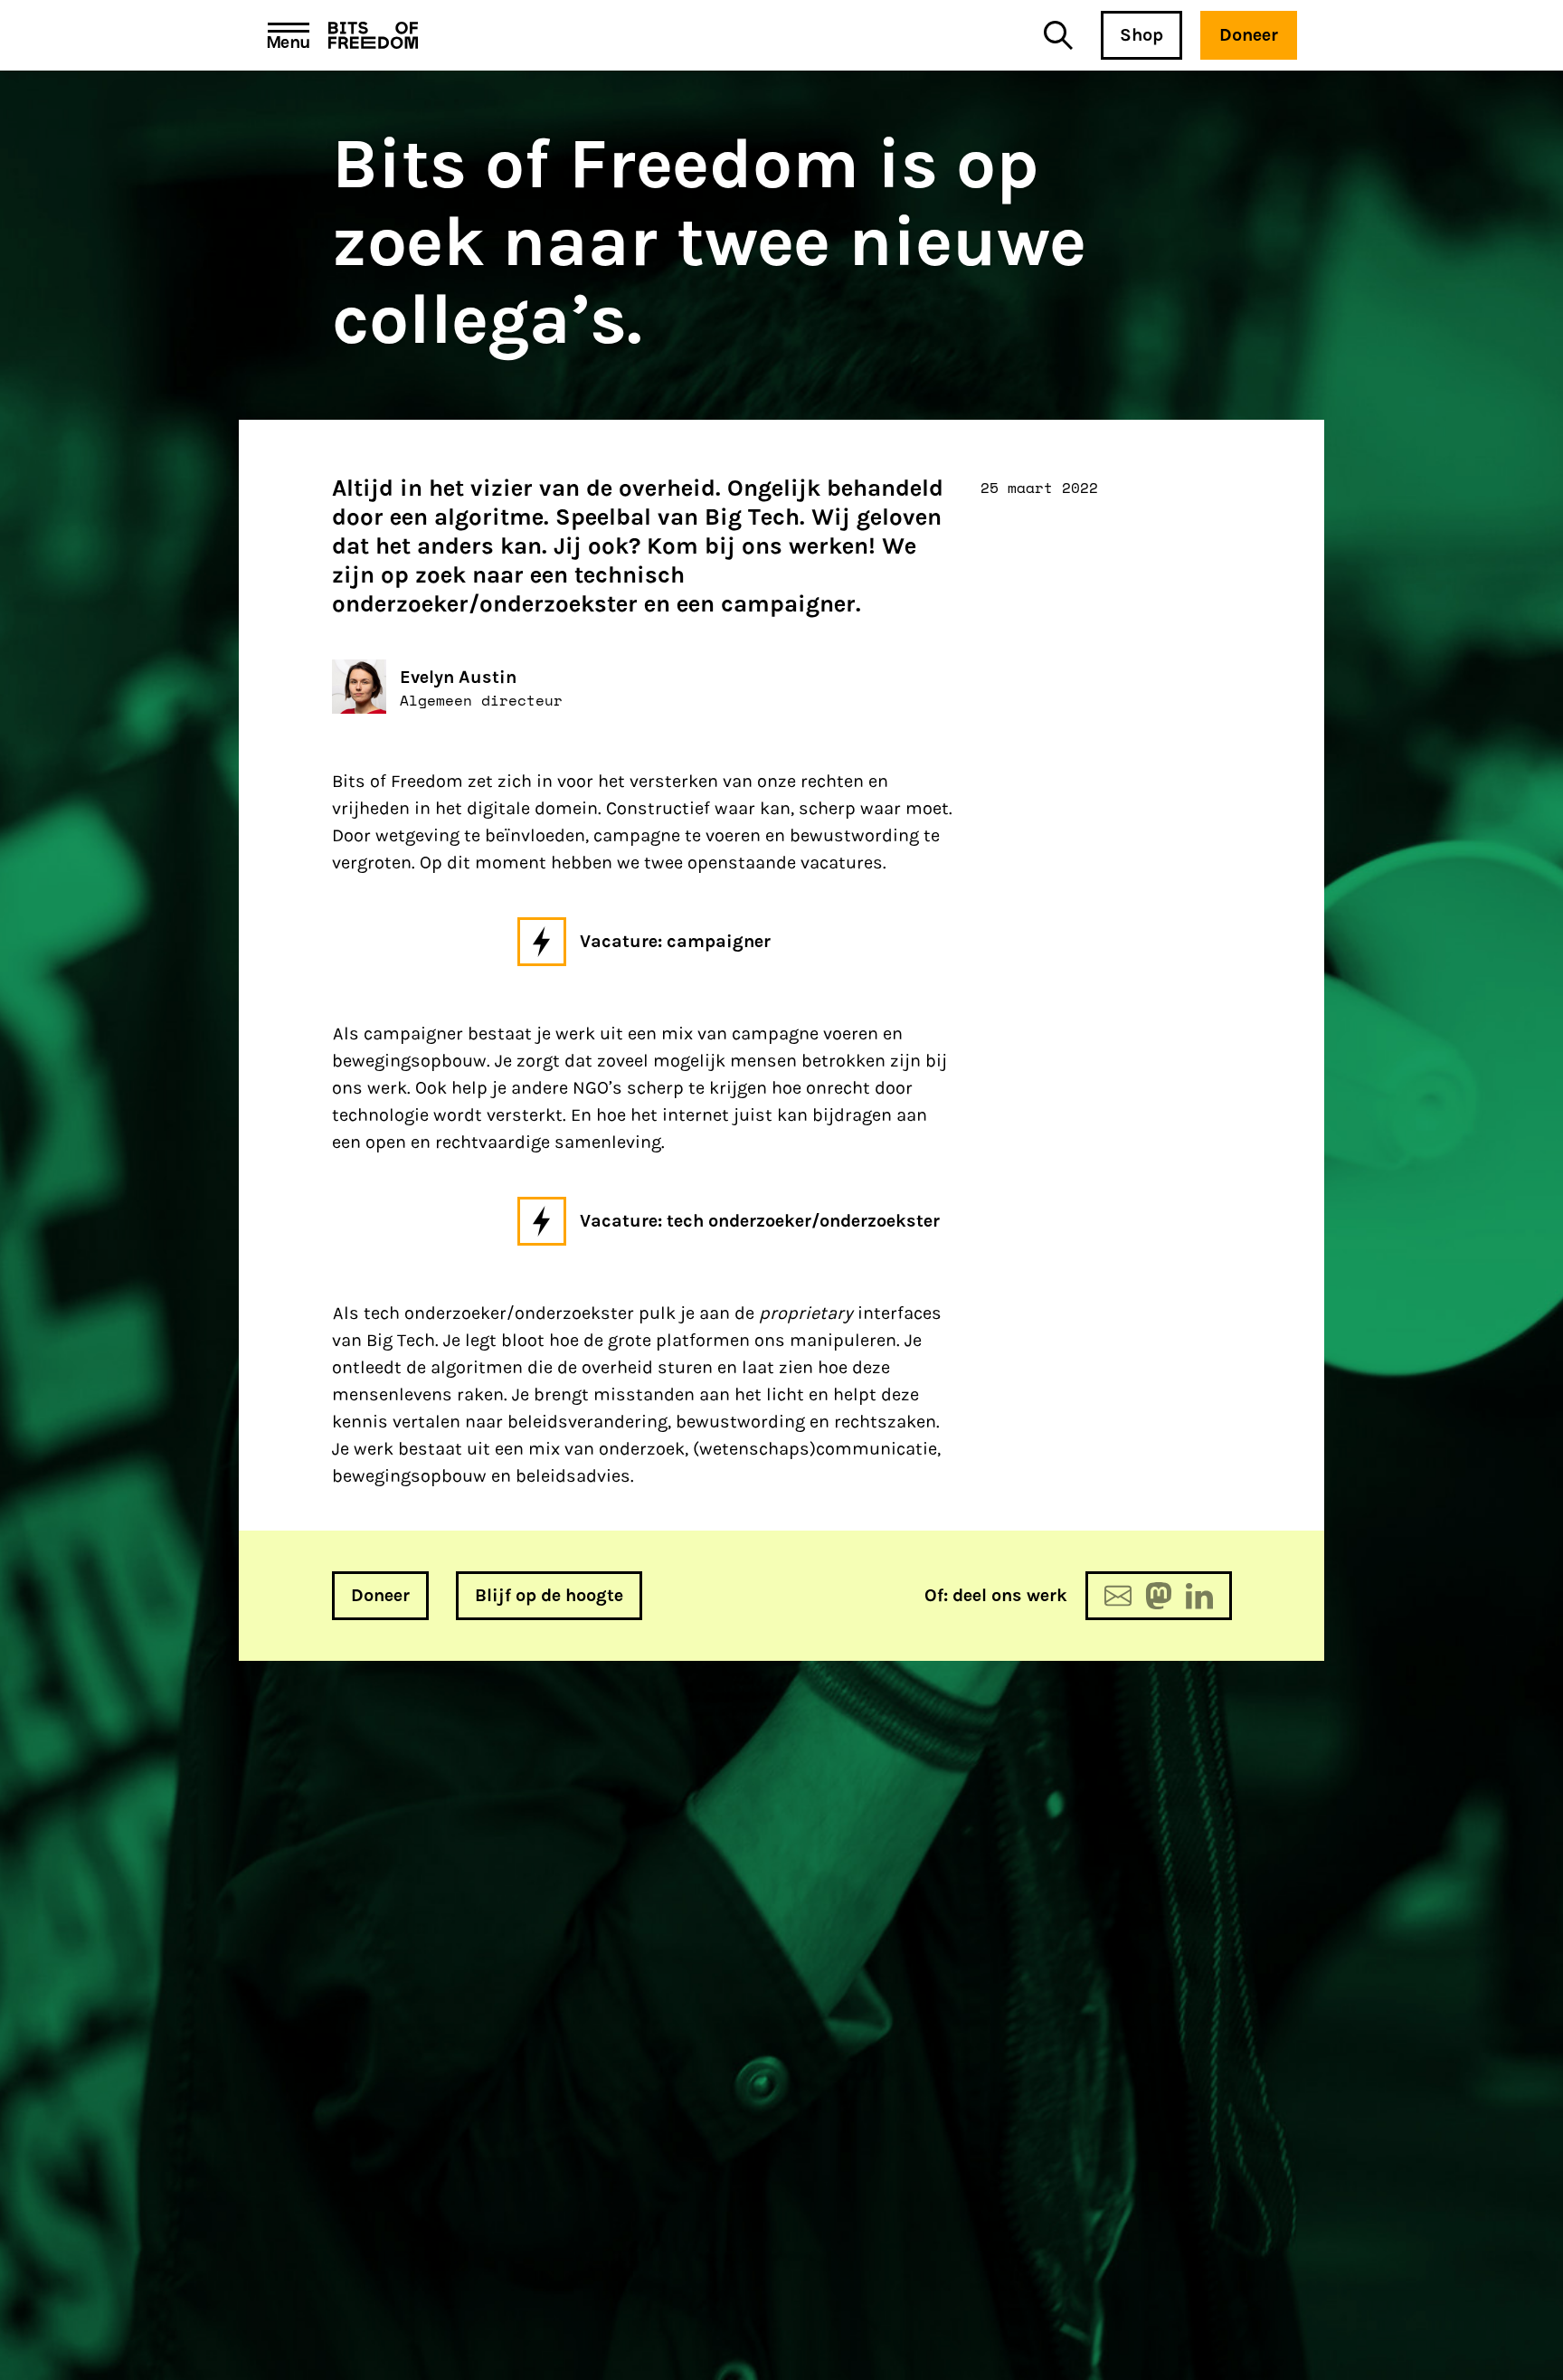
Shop (1141, 35)
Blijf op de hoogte (549, 1595)
